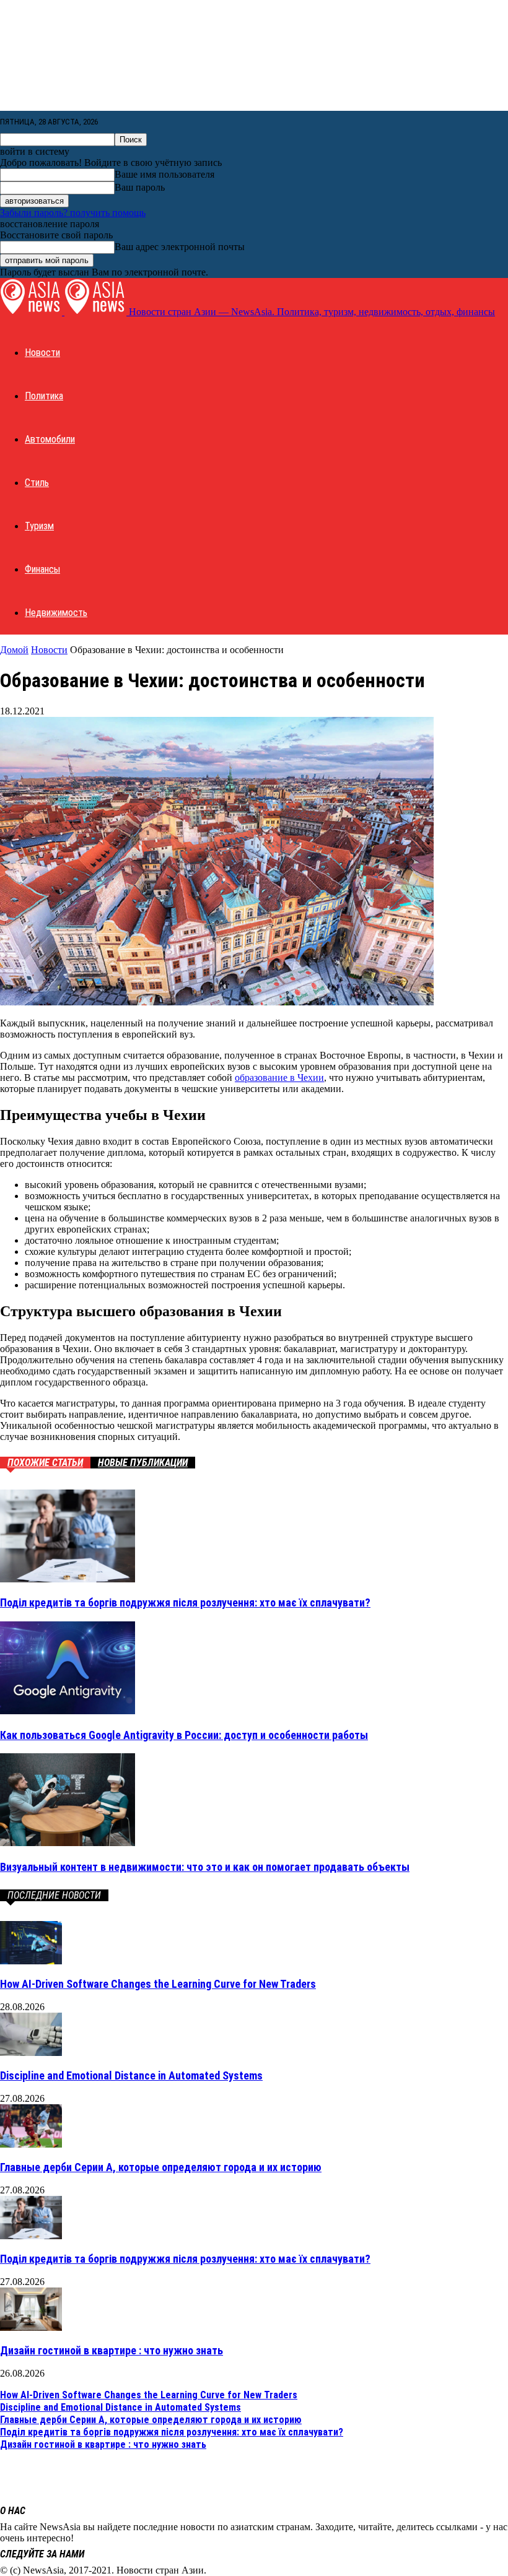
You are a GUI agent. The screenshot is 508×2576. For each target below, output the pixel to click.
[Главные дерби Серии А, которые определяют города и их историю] (31, 2144)
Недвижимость (56, 613)
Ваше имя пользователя (164, 174)
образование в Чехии (279, 1078)
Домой (14, 650)
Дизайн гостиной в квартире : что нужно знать (112, 2350)
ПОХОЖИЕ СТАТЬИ (45, 1463)
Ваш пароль (140, 187)
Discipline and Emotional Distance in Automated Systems (131, 2075)
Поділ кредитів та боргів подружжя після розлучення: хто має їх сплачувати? (185, 1602)
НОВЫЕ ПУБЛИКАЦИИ (143, 1463)
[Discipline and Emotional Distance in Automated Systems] (31, 2053)
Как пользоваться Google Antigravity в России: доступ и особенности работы (184, 1735)
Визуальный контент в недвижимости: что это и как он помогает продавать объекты (205, 1867)
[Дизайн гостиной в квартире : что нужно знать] (31, 2327)
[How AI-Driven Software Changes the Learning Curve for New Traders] (31, 1961)
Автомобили (50, 439)
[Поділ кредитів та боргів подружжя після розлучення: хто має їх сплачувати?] (68, 1579)
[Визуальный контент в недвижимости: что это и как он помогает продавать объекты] (68, 1843)
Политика (44, 396)
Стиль (37, 483)
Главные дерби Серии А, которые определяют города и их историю (161, 2167)
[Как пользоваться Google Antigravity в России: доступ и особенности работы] (68, 1711)
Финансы (42, 569)
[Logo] (32, 312)
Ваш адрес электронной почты (180, 247)
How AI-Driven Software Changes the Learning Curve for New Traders (158, 1984)
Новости (42, 353)
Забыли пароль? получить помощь (73, 213)
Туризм (39, 526)
